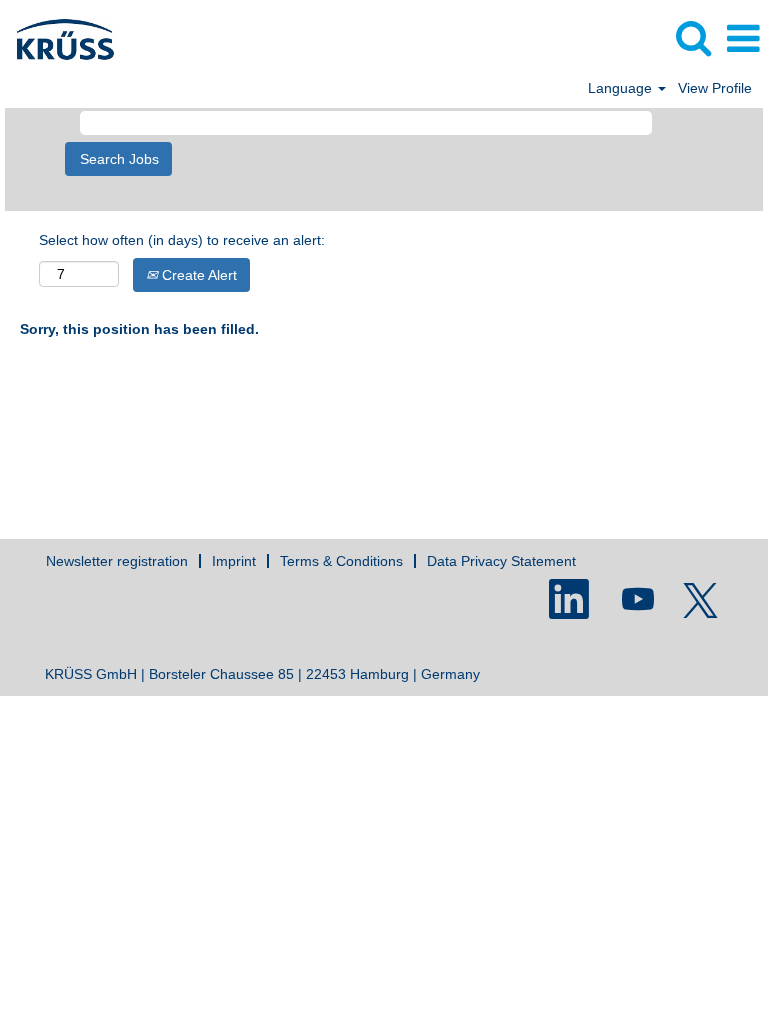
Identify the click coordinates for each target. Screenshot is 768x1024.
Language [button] (622, 88)
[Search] (693, 37)
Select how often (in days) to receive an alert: (182, 240)
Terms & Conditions (341, 561)
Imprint (234, 561)
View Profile (715, 88)
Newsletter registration (117, 561)
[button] (743, 38)
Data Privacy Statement (501, 561)
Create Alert (197, 275)
